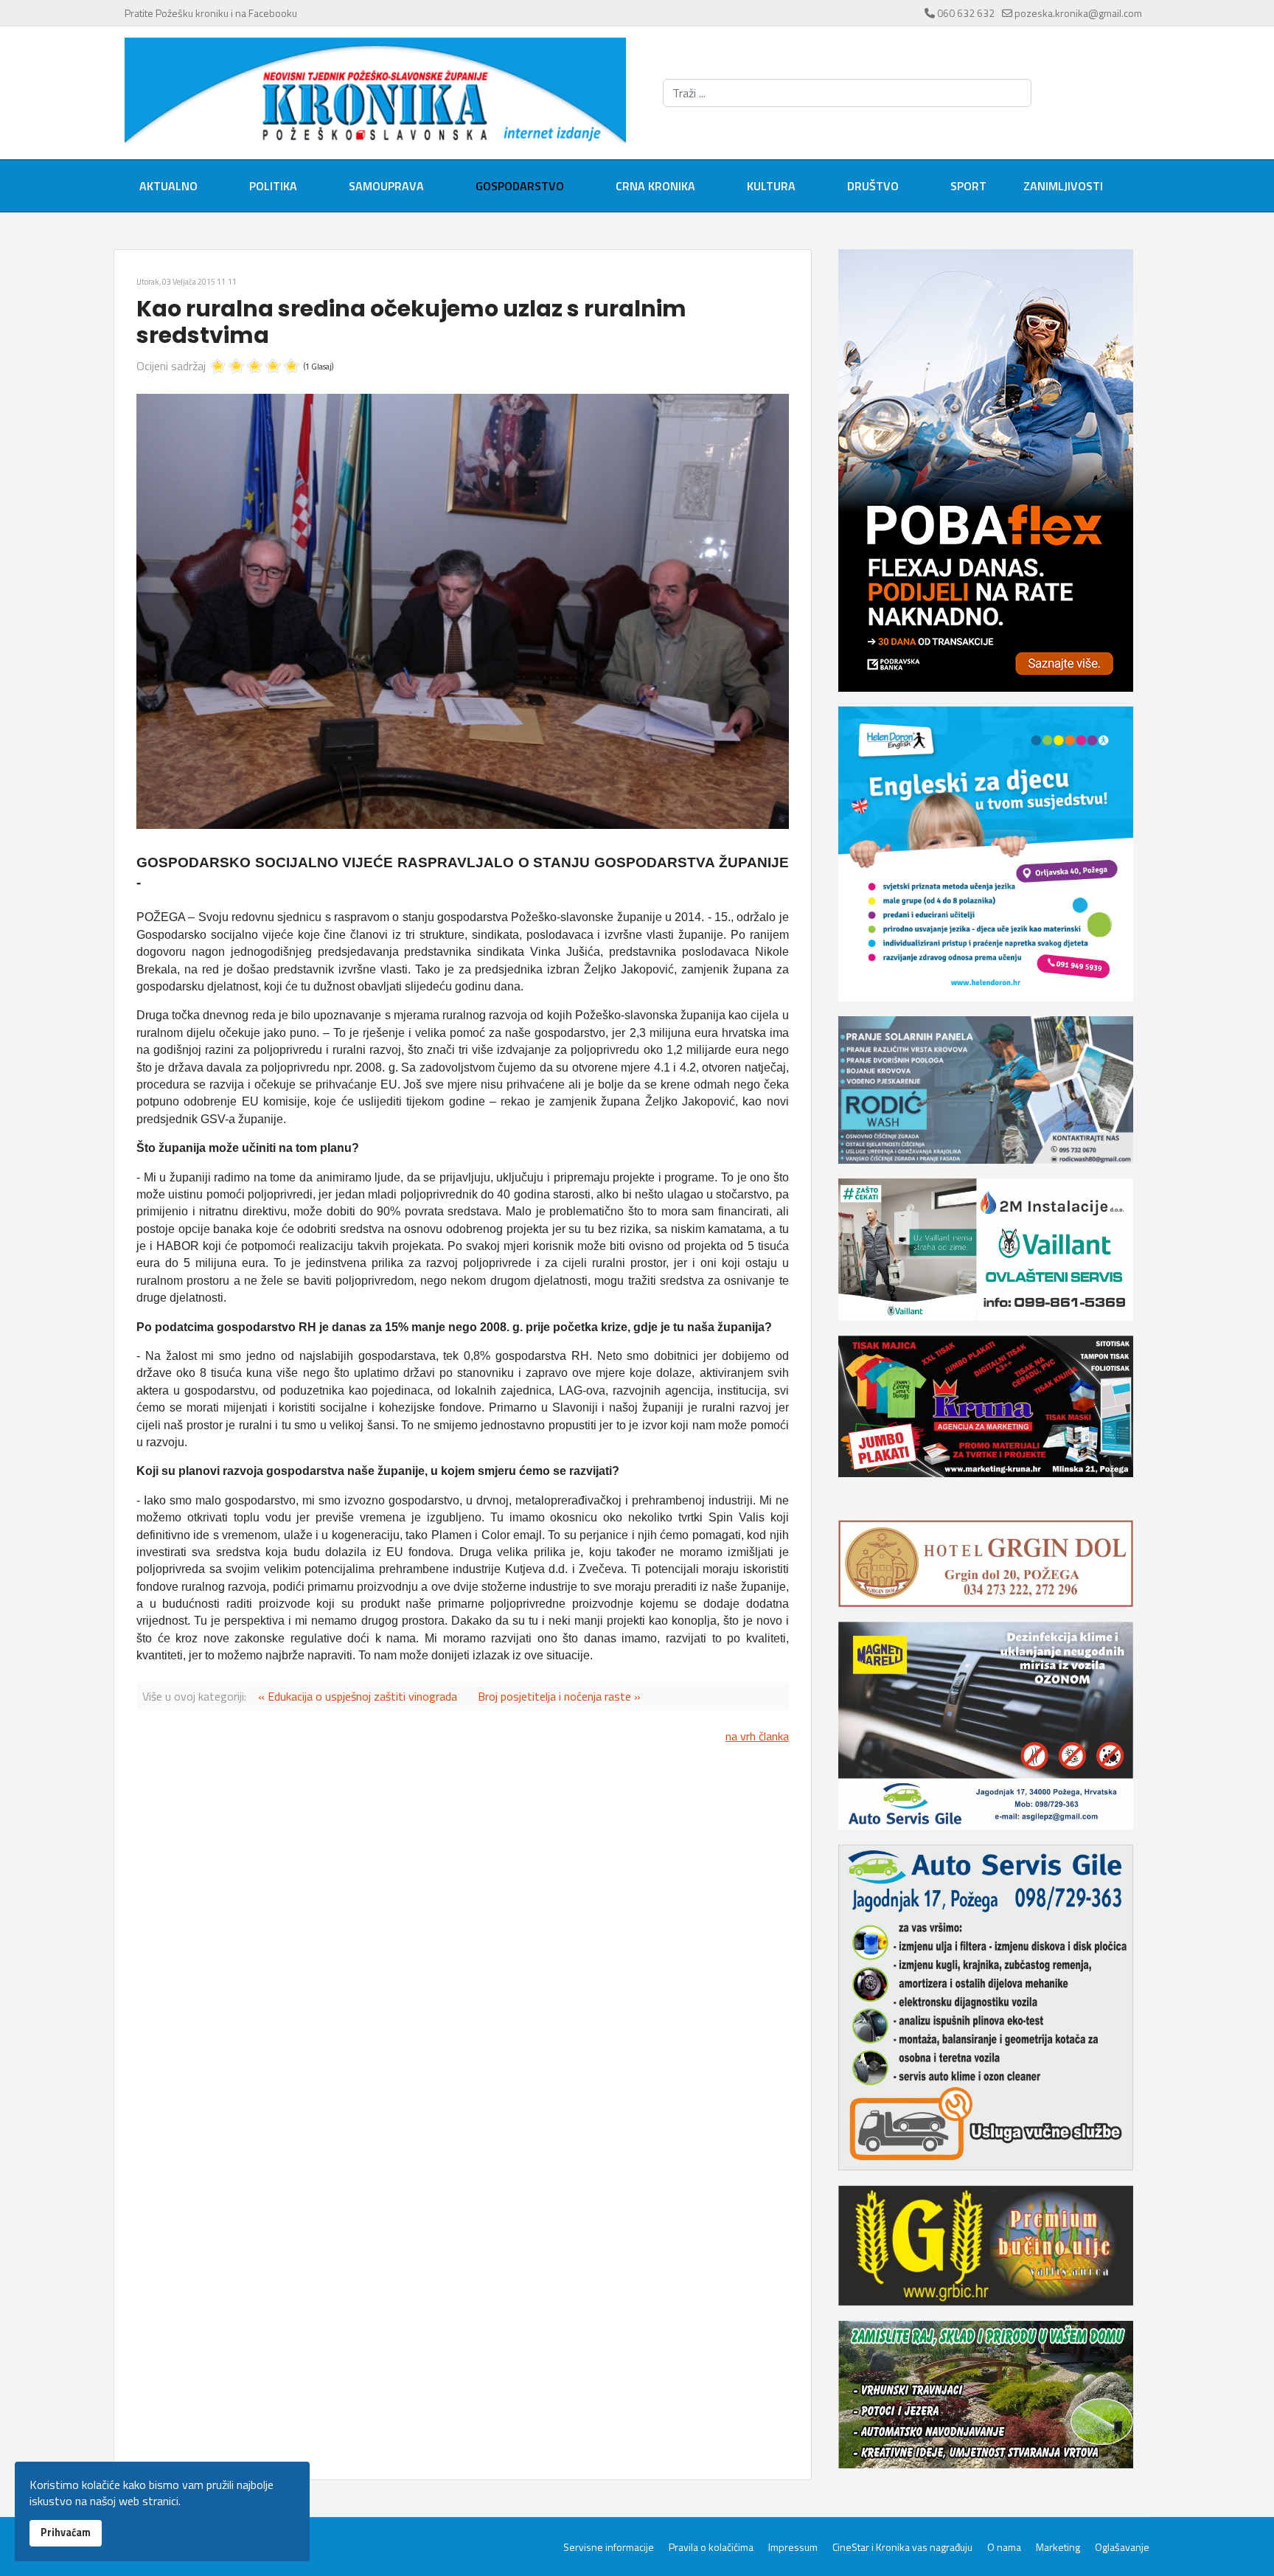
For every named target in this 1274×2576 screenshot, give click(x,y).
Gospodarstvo (520, 186)
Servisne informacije (609, 2547)
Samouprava (386, 186)
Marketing (1058, 2547)
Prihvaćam (66, 2532)
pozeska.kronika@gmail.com (1078, 13)
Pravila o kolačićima (711, 2547)
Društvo (873, 186)
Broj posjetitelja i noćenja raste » (559, 1696)
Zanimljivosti (1063, 186)
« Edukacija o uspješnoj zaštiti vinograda (358, 1696)
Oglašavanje (1122, 2547)
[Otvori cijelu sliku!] (463, 611)
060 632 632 (966, 13)
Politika (273, 186)
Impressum (793, 2547)
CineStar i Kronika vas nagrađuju (902, 2547)
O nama (1004, 2547)
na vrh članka (757, 1736)
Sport (968, 186)
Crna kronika (655, 186)
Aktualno (168, 186)
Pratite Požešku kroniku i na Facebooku (211, 13)
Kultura (771, 186)
